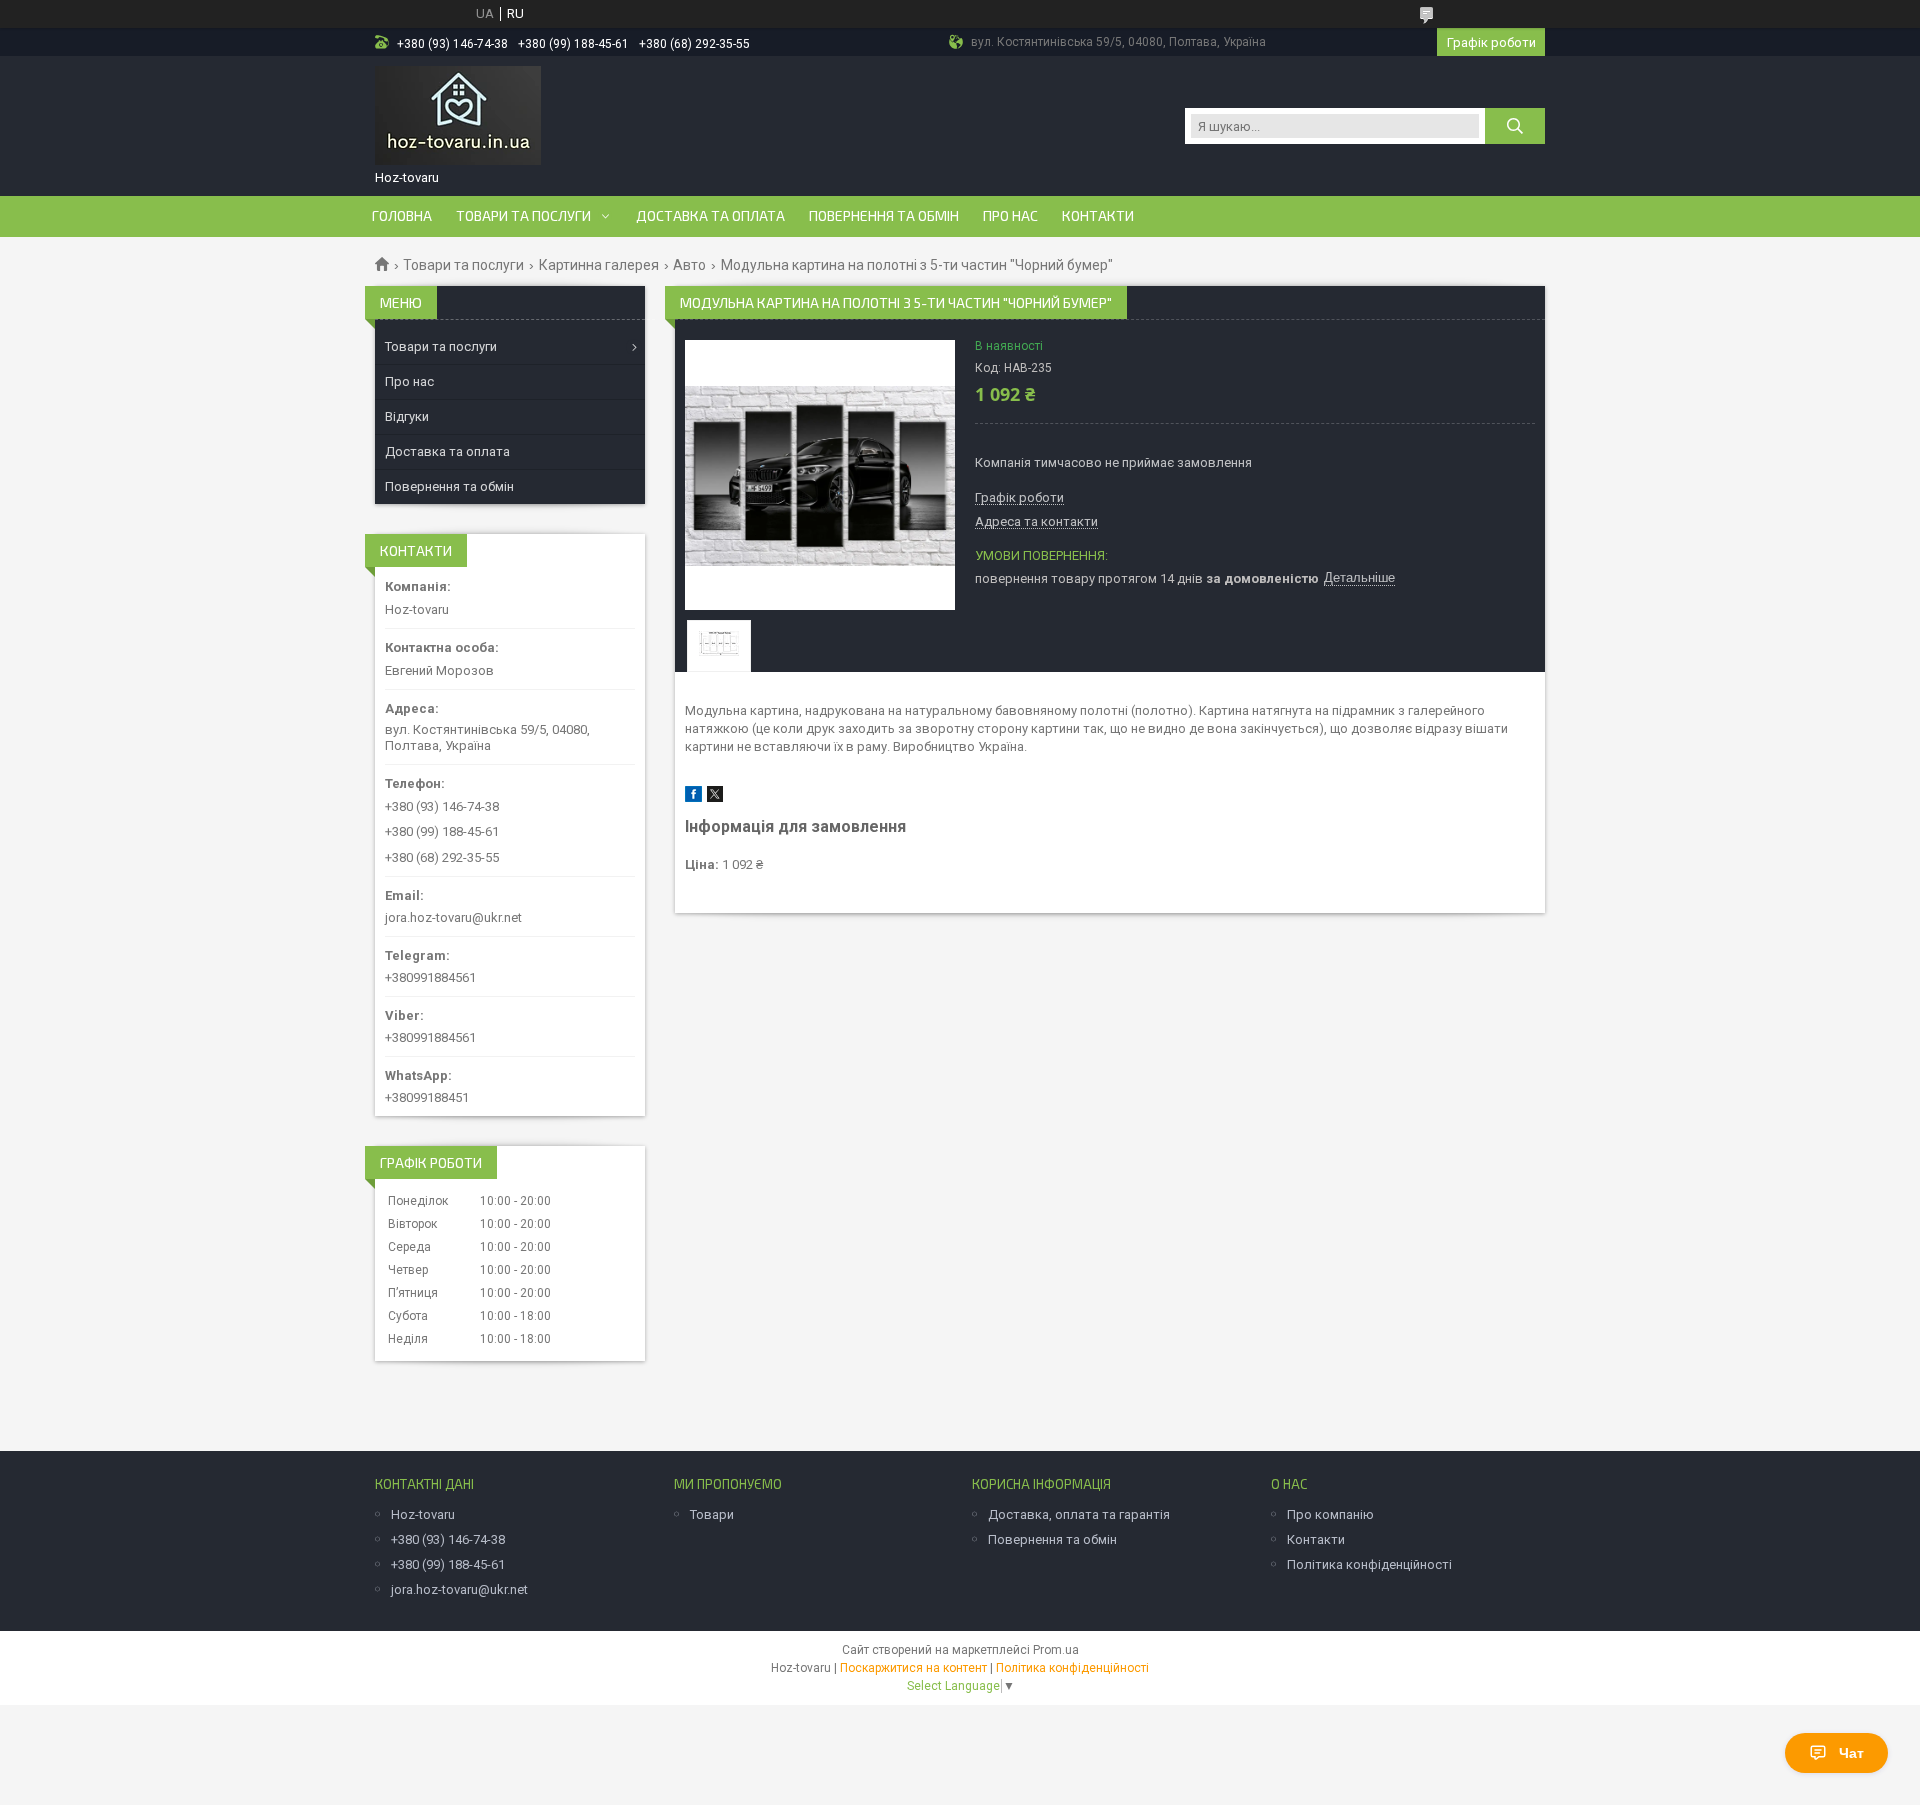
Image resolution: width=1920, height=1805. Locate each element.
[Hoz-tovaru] (458, 116)
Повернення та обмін (884, 216)
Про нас (1010, 216)
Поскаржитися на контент (913, 1668)
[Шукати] (1515, 126)
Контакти (1098, 216)
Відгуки (407, 416)
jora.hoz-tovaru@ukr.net (453, 917)
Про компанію (1330, 1514)
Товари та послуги (523, 216)
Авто (689, 265)
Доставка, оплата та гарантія (1079, 1514)
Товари (712, 1514)
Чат (1851, 1753)
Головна (402, 216)
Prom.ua (1056, 1650)
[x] (715, 797)
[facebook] (693, 797)
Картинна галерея (599, 265)
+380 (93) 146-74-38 (448, 1539)
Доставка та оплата (710, 216)
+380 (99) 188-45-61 (448, 1564)
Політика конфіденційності (1369, 1564)
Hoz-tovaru (423, 1514)
